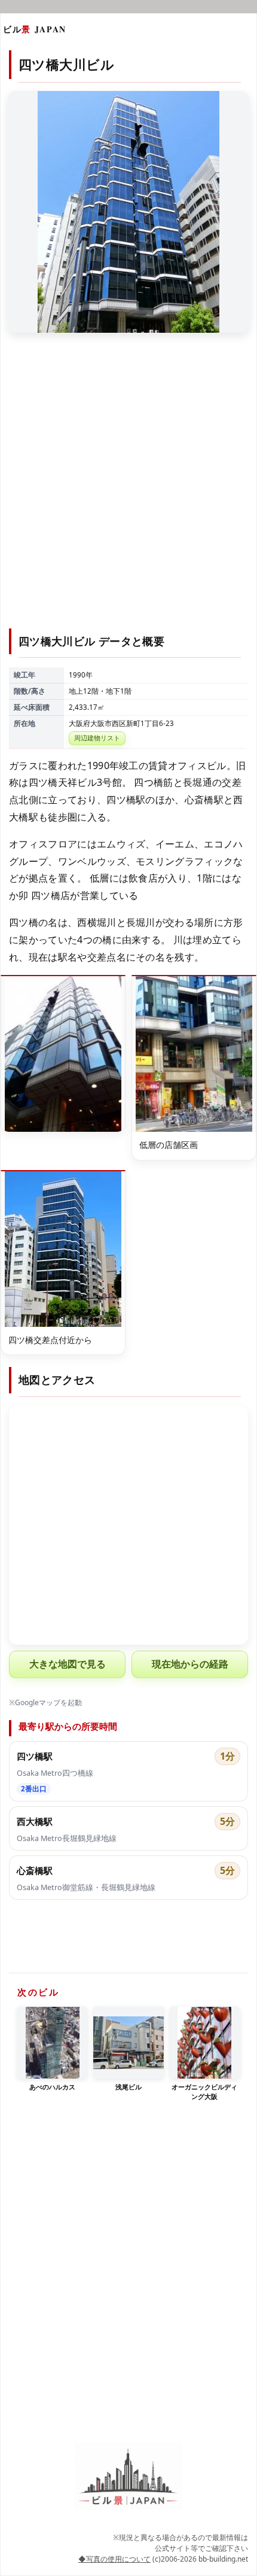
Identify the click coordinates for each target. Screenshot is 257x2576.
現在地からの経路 (190, 1664)
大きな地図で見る (68, 1664)
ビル (35, 29)
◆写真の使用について (114, 2559)
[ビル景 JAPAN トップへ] (128, 2476)
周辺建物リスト (97, 738)
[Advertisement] (128, 488)
